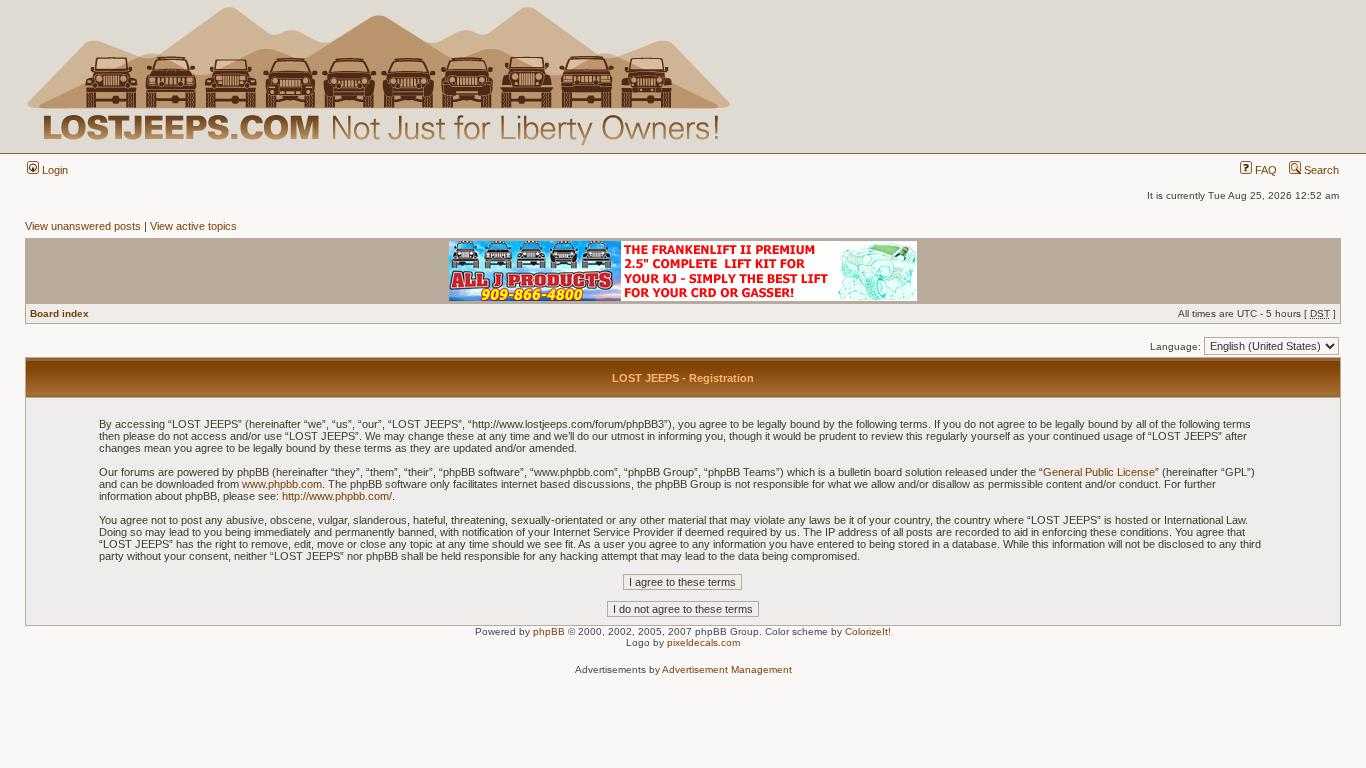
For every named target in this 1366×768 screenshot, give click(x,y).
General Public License (1099, 472)
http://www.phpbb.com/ (337, 496)
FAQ (1264, 170)
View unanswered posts (83, 226)
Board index (59, 313)
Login (53, 170)
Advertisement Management (727, 669)
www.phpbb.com (282, 484)
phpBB (549, 631)
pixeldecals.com (703, 642)
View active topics (193, 226)
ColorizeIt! (868, 631)
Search (1320, 170)
